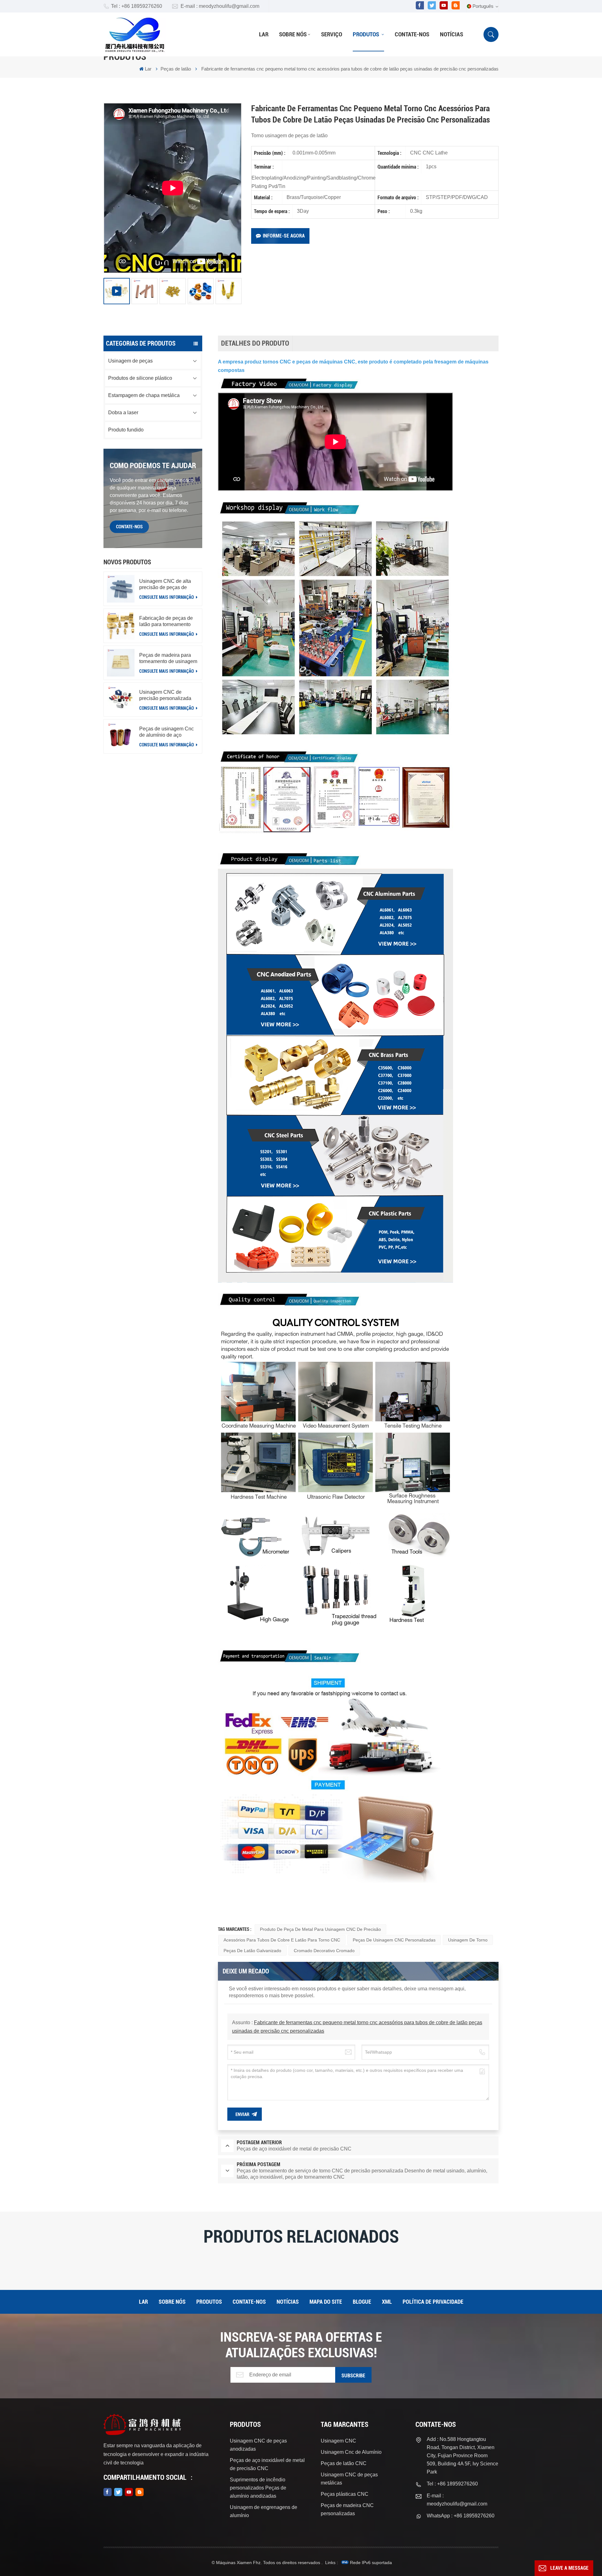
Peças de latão (176, 69)
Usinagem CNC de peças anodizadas (258, 2445)
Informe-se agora (284, 236)
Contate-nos (412, 34)
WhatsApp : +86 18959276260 (461, 2516)
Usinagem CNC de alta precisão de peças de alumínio (165, 585)
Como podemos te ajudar (153, 466)
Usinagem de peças (130, 361)
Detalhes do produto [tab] (255, 343)
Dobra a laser (123, 413)
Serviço (332, 34)
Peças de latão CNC (344, 2463)
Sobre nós (293, 34)
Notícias (451, 34)
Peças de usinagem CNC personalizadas (394, 1940)
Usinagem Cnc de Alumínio (351, 2452)
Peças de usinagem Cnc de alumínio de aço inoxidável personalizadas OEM (168, 732)
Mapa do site (326, 2302)
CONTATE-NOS (129, 527)
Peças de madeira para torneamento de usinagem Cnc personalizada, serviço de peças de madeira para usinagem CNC (168, 658)
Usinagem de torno (468, 1940)
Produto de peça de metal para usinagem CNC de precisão (320, 1929)
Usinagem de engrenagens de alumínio (264, 2511)
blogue (362, 2302)
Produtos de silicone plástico (140, 378)
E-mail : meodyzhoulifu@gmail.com (220, 6)
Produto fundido (126, 430)
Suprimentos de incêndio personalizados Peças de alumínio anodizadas (258, 2488)
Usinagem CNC (338, 2441)
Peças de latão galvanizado (252, 1951)
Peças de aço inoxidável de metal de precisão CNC (267, 2464)
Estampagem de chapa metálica (144, 395)
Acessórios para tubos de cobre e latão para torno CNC (282, 1940)
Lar (264, 34)
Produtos (367, 34)
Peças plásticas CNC (345, 2494)
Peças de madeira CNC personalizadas (347, 2509)
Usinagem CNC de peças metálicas (349, 2479)
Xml (387, 2302)
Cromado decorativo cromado (324, 1951)
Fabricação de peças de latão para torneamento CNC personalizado (166, 622)
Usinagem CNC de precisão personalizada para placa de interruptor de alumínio (166, 695)
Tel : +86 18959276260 (137, 6)
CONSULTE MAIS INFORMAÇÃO (167, 597)
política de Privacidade (433, 2302)
